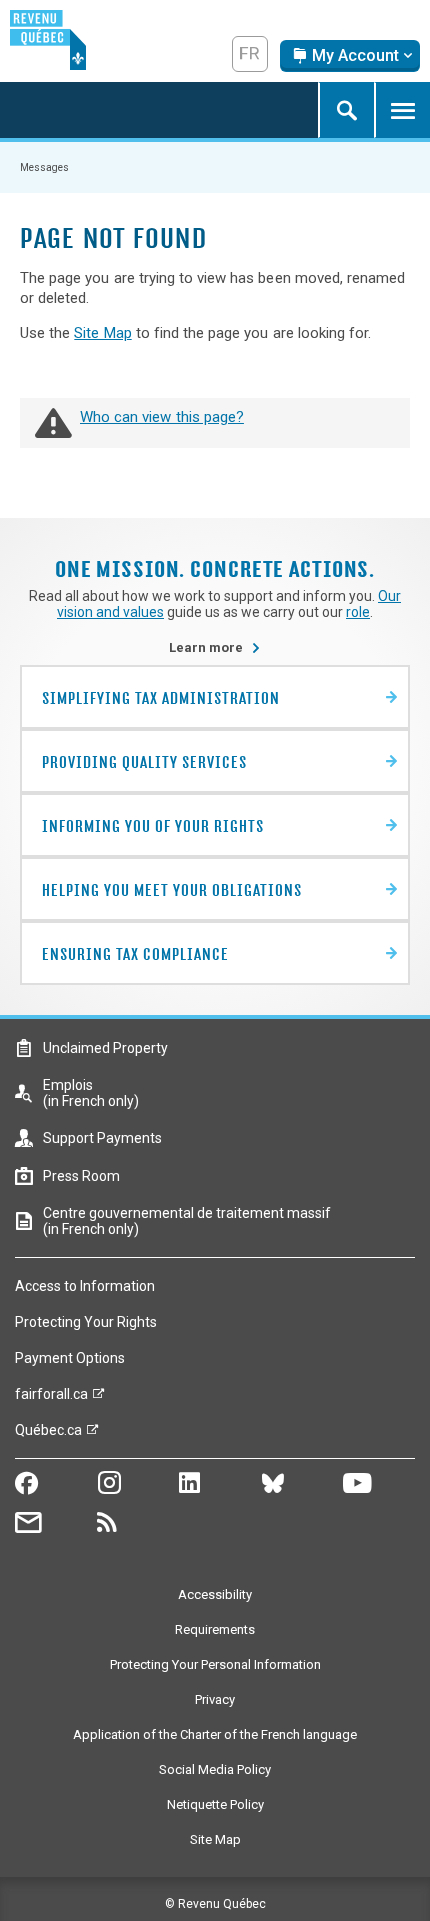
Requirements (215, 1629)
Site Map (102, 333)
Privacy (215, 1699)
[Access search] (346, 110)
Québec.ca (48, 1435)
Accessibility (215, 1594)
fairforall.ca (51, 1399)
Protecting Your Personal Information (215, 1664)
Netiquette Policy (215, 1804)
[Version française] (250, 54)
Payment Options (70, 1358)
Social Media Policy (215, 1769)
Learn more (215, 647)
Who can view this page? (162, 417)
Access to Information (85, 1286)
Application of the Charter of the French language (215, 1734)
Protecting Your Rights (86, 1322)
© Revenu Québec (215, 1904)
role (358, 612)
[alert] (350, 56)
